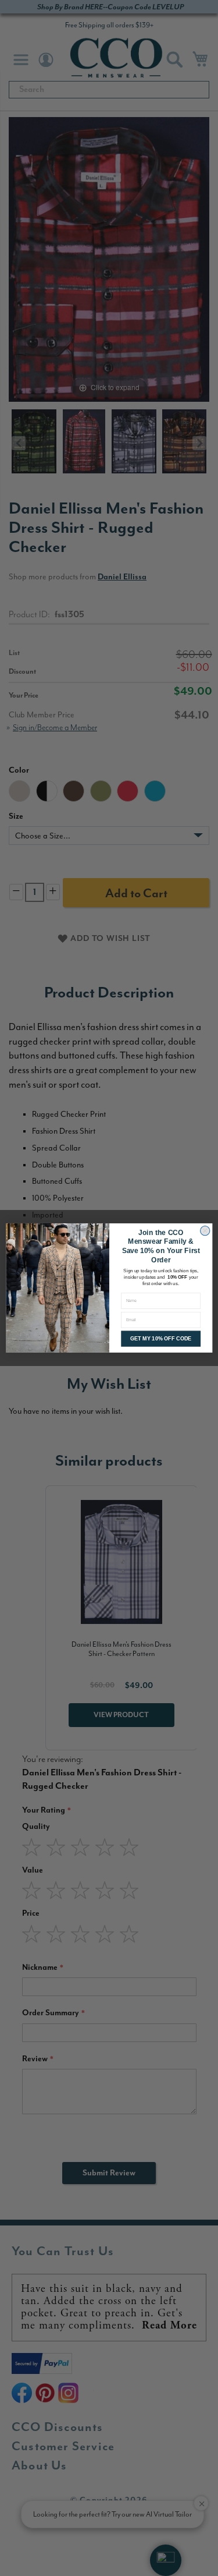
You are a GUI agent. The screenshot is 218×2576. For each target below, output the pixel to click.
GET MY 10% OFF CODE (160, 1339)
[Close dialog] (205, 1231)
